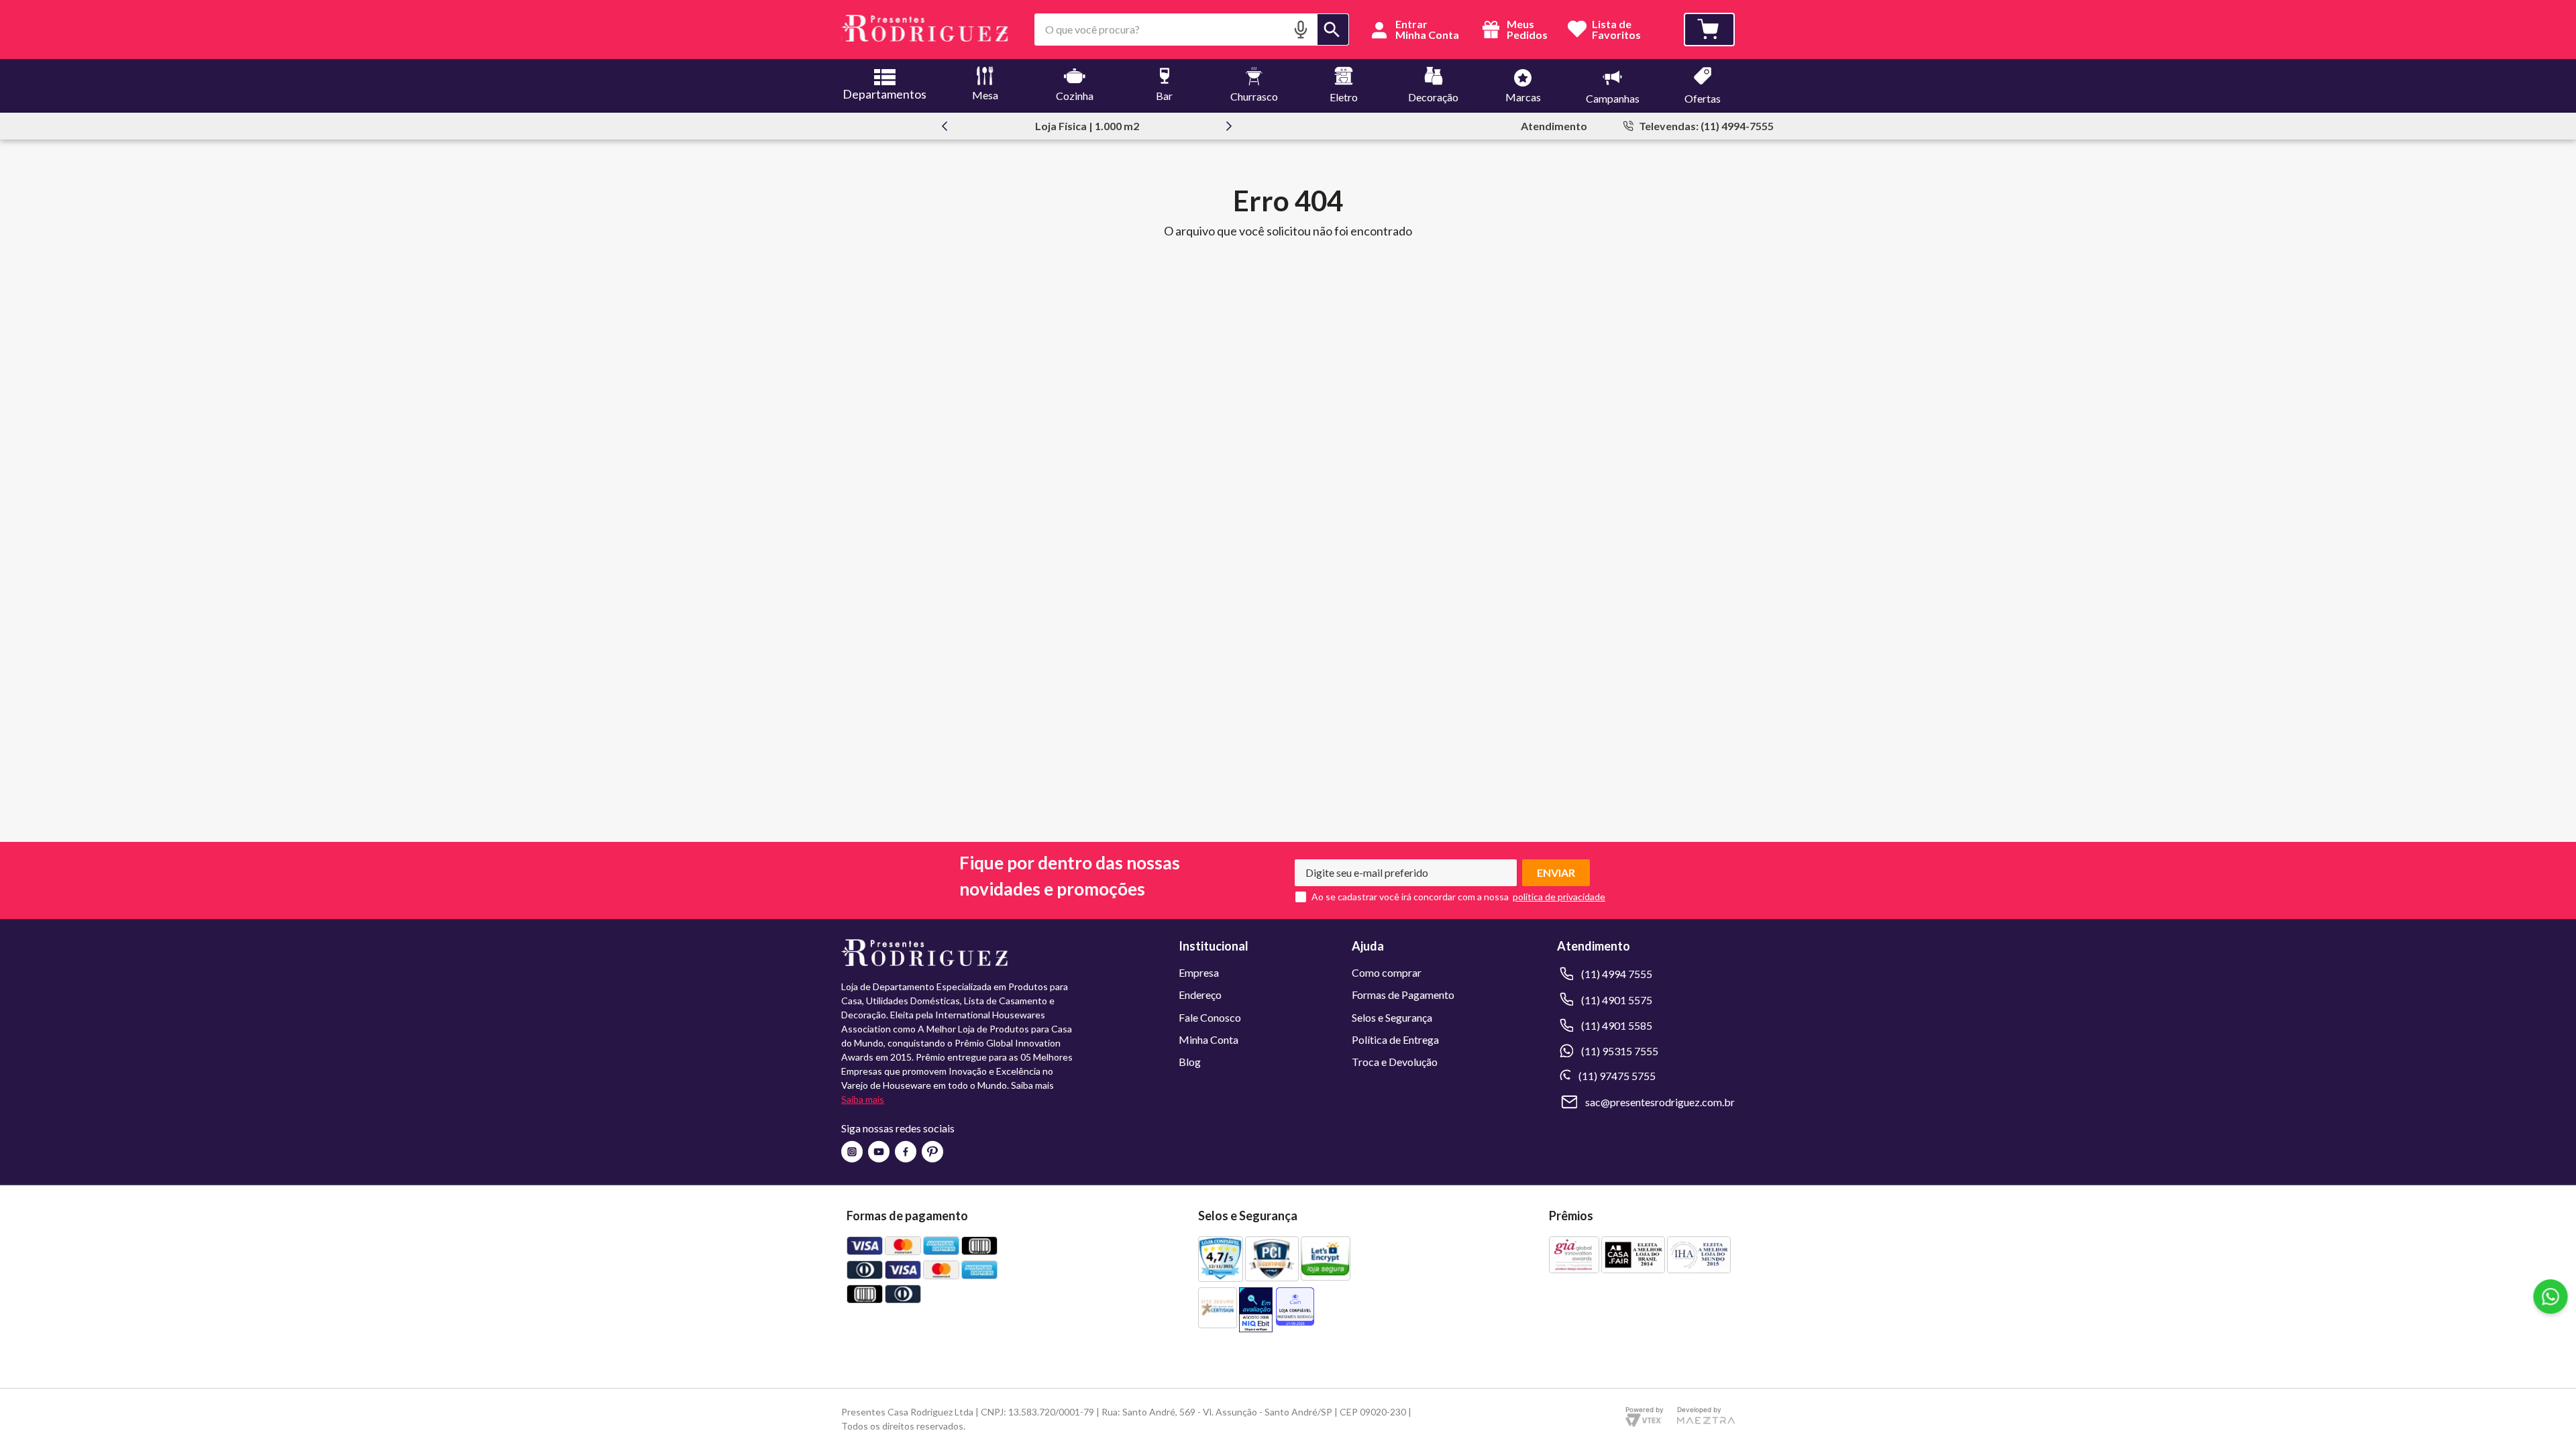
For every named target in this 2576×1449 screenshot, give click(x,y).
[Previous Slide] (945, 126)
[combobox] (1192, 30)
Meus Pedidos (1526, 30)
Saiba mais (863, 1099)
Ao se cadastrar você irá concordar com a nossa (1410, 897)
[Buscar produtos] (1333, 30)
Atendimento (1554, 126)
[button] (1301, 29)
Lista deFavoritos (1616, 30)
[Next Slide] (1229, 126)
